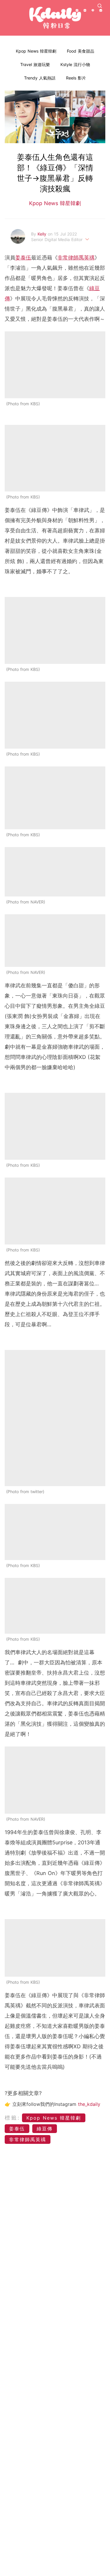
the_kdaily (89, 2104)
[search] (100, 6)
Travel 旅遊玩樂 (35, 64)
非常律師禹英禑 (76, 258)
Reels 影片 (76, 78)
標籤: (12, 2118)
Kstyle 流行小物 (75, 64)
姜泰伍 (23, 258)
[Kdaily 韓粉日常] (55, 18)
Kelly (43, 234)
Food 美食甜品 (81, 51)
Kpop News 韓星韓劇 (36, 51)
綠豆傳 (45, 2129)
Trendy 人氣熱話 (40, 78)
